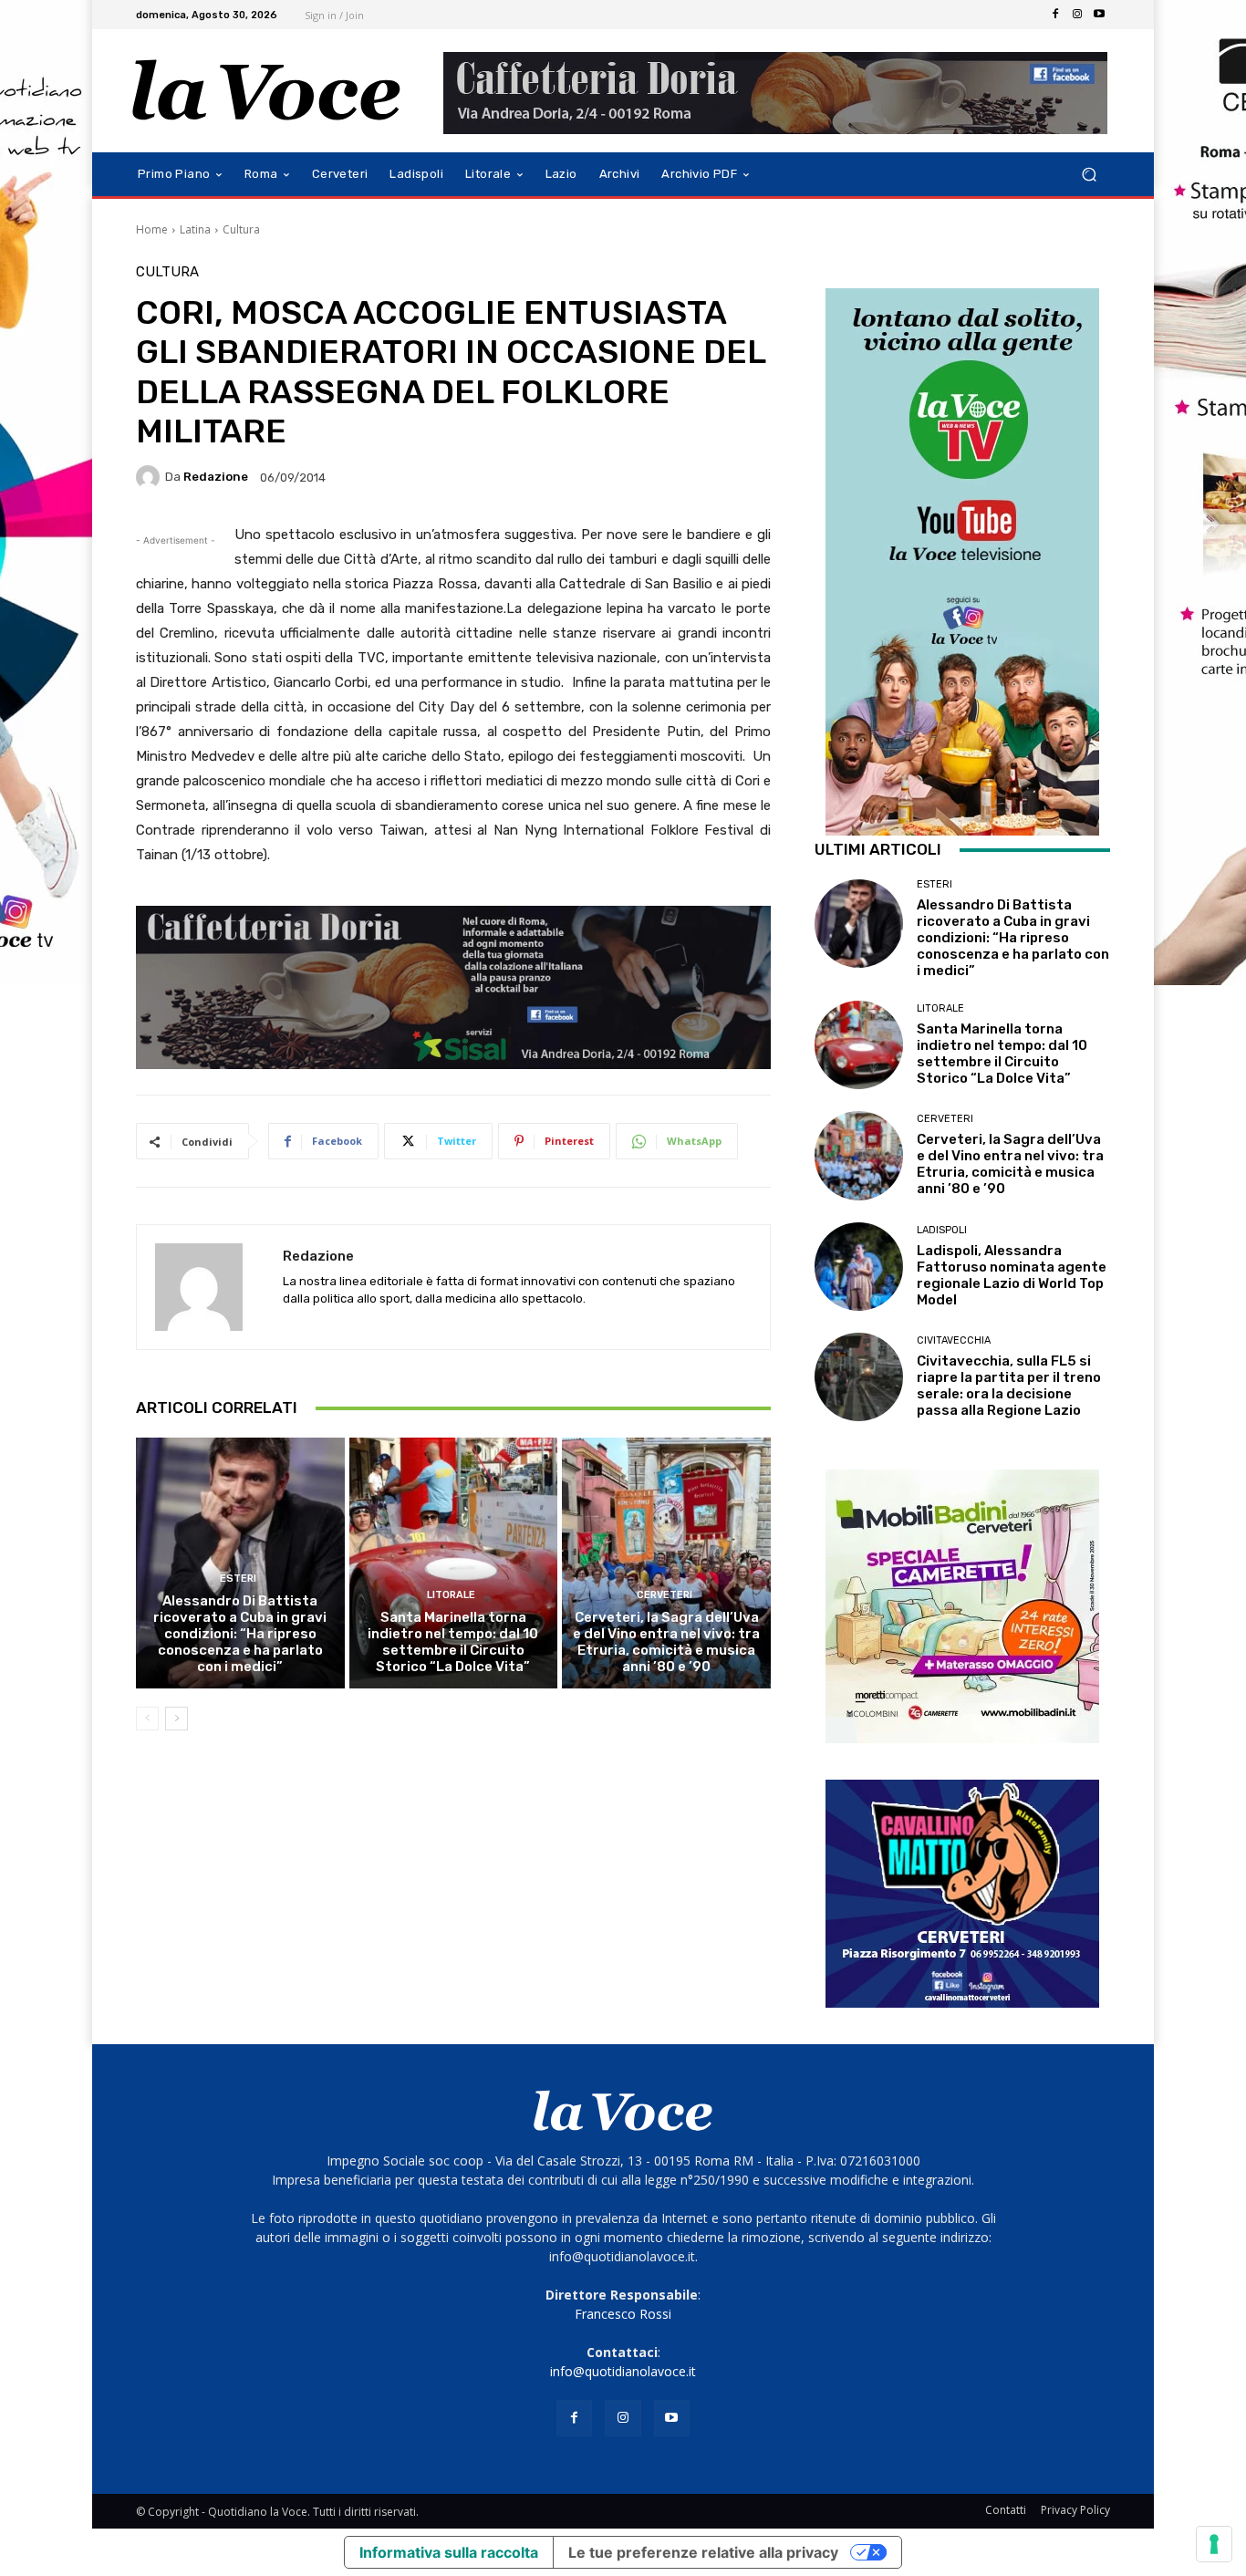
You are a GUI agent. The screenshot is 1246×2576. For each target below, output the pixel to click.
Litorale (451, 1595)
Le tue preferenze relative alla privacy (703, 2552)
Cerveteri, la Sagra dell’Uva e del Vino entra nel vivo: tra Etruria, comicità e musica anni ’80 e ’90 (666, 1642)
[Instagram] (1077, 15)
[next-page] (177, 1719)
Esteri (238, 1579)
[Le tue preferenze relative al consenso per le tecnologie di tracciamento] (1214, 2544)
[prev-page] (147, 1719)
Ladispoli (942, 1230)
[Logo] (267, 91)
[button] (1089, 175)
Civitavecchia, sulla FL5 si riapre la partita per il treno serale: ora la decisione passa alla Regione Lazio (1009, 1386)
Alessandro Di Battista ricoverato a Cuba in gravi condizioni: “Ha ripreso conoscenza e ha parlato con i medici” (240, 1634)
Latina (195, 229)
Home (152, 229)
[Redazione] (151, 477)
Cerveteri (665, 1595)
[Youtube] (1099, 15)
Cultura (241, 229)
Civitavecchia (954, 1340)
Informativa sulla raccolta (449, 2552)
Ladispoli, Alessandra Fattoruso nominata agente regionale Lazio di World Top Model (1012, 1275)
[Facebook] (1055, 15)
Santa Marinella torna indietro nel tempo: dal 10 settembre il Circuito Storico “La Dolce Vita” (453, 1642)
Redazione (216, 477)
